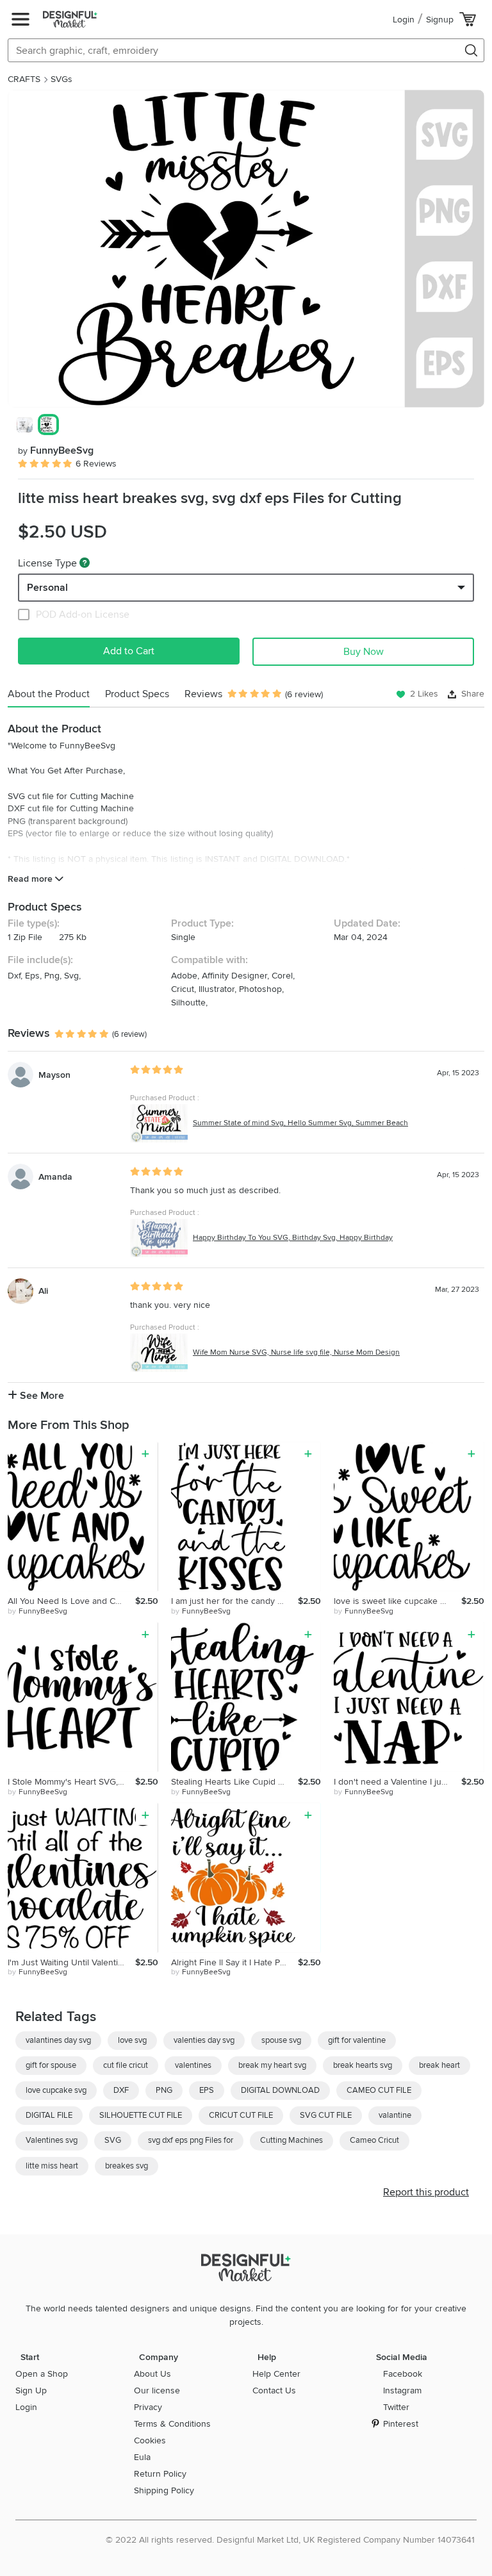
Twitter (396, 2407)
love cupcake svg (56, 2090)
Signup (440, 20)
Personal (47, 588)
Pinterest (401, 2424)
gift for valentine (357, 2040)
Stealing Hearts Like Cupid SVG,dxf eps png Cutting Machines (235, 1782)
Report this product (426, 2192)
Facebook (403, 2374)
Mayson (54, 1075)
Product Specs (137, 694)
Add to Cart (129, 651)
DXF (121, 2090)
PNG (164, 2090)
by (37, 1611)
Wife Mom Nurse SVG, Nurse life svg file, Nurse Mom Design (296, 1352)
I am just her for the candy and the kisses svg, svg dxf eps (235, 1601)
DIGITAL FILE (49, 2115)
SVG (113, 2140)
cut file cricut (126, 2065)
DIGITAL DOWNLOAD (280, 2090)
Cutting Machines (291, 2140)
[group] (246, 249)
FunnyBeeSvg (56, 450)
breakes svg (127, 2166)
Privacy (148, 2407)
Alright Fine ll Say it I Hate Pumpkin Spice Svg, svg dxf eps (235, 1962)
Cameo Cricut (374, 2140)
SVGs (61, 79)
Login (404, 20)
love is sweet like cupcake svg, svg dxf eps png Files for (398, 1601)
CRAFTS (24, 79)
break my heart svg (272, 2065)
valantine (395, 2115)
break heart (439, 2065)
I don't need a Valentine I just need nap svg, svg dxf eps (398, 1782)
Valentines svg (52, 2140)
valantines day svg (58, 2040)
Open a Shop (42, 2374)
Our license (157, 2390)
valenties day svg (204, 2040)
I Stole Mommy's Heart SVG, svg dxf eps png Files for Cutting (71, 1782)
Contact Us (274, 2390)
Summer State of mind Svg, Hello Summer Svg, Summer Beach (300, 1123)
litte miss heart (52, 2166)
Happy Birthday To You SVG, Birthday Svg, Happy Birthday (293, 1238)
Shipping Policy (164, 2490)
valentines (193, 2065)
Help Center (276, 2374)
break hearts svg (363, 2065)
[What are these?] (85, 563)
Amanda (55, 1177)
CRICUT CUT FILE (241, 2115)
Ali (43, 1291)
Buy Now (364, 652)
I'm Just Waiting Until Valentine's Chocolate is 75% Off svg (71, 1962)
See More (41, 1396)
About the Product (49, 694)
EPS (207, 2090)
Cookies (150, 2440)
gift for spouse (51, 2065)
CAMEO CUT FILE (379, 2090)
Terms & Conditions (172, 2424)
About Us (152, 2374)
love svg (132, 2040)
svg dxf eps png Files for (191, 2140)
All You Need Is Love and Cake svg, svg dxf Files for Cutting (71, 1601)
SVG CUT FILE (326, 2115)
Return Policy (160, 2474)
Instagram (402, 2390)
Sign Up (31, 2390)
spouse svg (281, 2040)
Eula (142, 2457)
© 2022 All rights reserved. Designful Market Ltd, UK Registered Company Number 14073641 (290, 2540)
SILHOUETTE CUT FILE (141, 2115)
